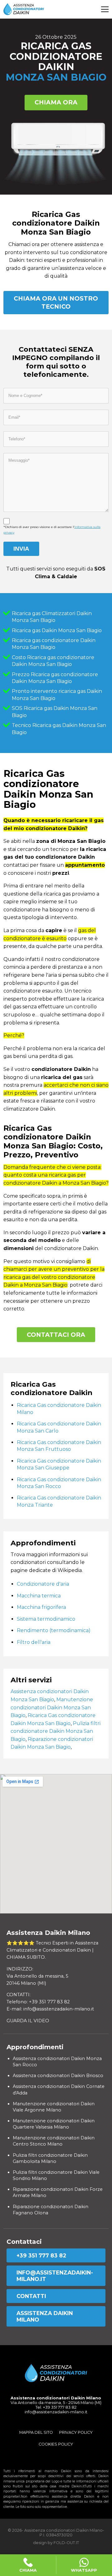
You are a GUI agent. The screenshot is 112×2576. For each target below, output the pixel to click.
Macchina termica (39, 1596)
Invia (21, 549)
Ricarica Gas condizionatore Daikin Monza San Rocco (59, 1483)
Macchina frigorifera (41, 1607)
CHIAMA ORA (56, 102)
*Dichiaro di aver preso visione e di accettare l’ (52, 530)
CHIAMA (28, 2570)
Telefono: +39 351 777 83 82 (38, 2002)
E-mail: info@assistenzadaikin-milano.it (50, 2009)
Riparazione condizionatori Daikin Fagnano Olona (51, 2210)
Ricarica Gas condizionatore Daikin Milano (59, 1409)
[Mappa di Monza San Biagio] (56, 1844)
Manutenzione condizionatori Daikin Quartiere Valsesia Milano (54, 2124)
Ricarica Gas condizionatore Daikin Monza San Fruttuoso (59, 1446)
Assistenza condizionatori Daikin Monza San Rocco (57, 2062)
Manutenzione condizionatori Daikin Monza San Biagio (52, 1707)
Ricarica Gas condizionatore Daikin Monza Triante (59, 1501)
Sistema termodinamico (46, 1619)
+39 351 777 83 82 (41, 2255)
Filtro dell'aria (34, 1642)
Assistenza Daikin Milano (45, 2316)
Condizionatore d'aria (43, 1584)
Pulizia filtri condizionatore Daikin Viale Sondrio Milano (56, 2175)
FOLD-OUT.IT (66, 2543)
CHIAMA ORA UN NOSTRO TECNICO (56, 302)
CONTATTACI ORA (56, 1335)
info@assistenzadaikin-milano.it (55, 2276)
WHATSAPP (84, 2570)
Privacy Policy (76, 2432)
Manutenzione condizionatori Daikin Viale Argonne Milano (54, 2107)
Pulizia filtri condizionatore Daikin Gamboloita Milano (50, 2158)
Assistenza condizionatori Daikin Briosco (58, 2076)
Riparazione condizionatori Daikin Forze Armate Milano (58, 2192)
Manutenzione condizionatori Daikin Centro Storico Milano (54, 2141)
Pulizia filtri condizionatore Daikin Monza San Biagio (56, 1731)
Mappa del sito (36, 2432)
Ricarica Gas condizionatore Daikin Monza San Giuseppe (59, 1464)
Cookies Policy (56, 2444)
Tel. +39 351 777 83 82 (56, 2407)
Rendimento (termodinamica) (54, 1630)
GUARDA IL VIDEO (28, 2021)
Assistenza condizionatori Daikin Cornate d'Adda (59, 2089)
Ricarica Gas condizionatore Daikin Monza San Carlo (59, 1427)
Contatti (31, 2296)
